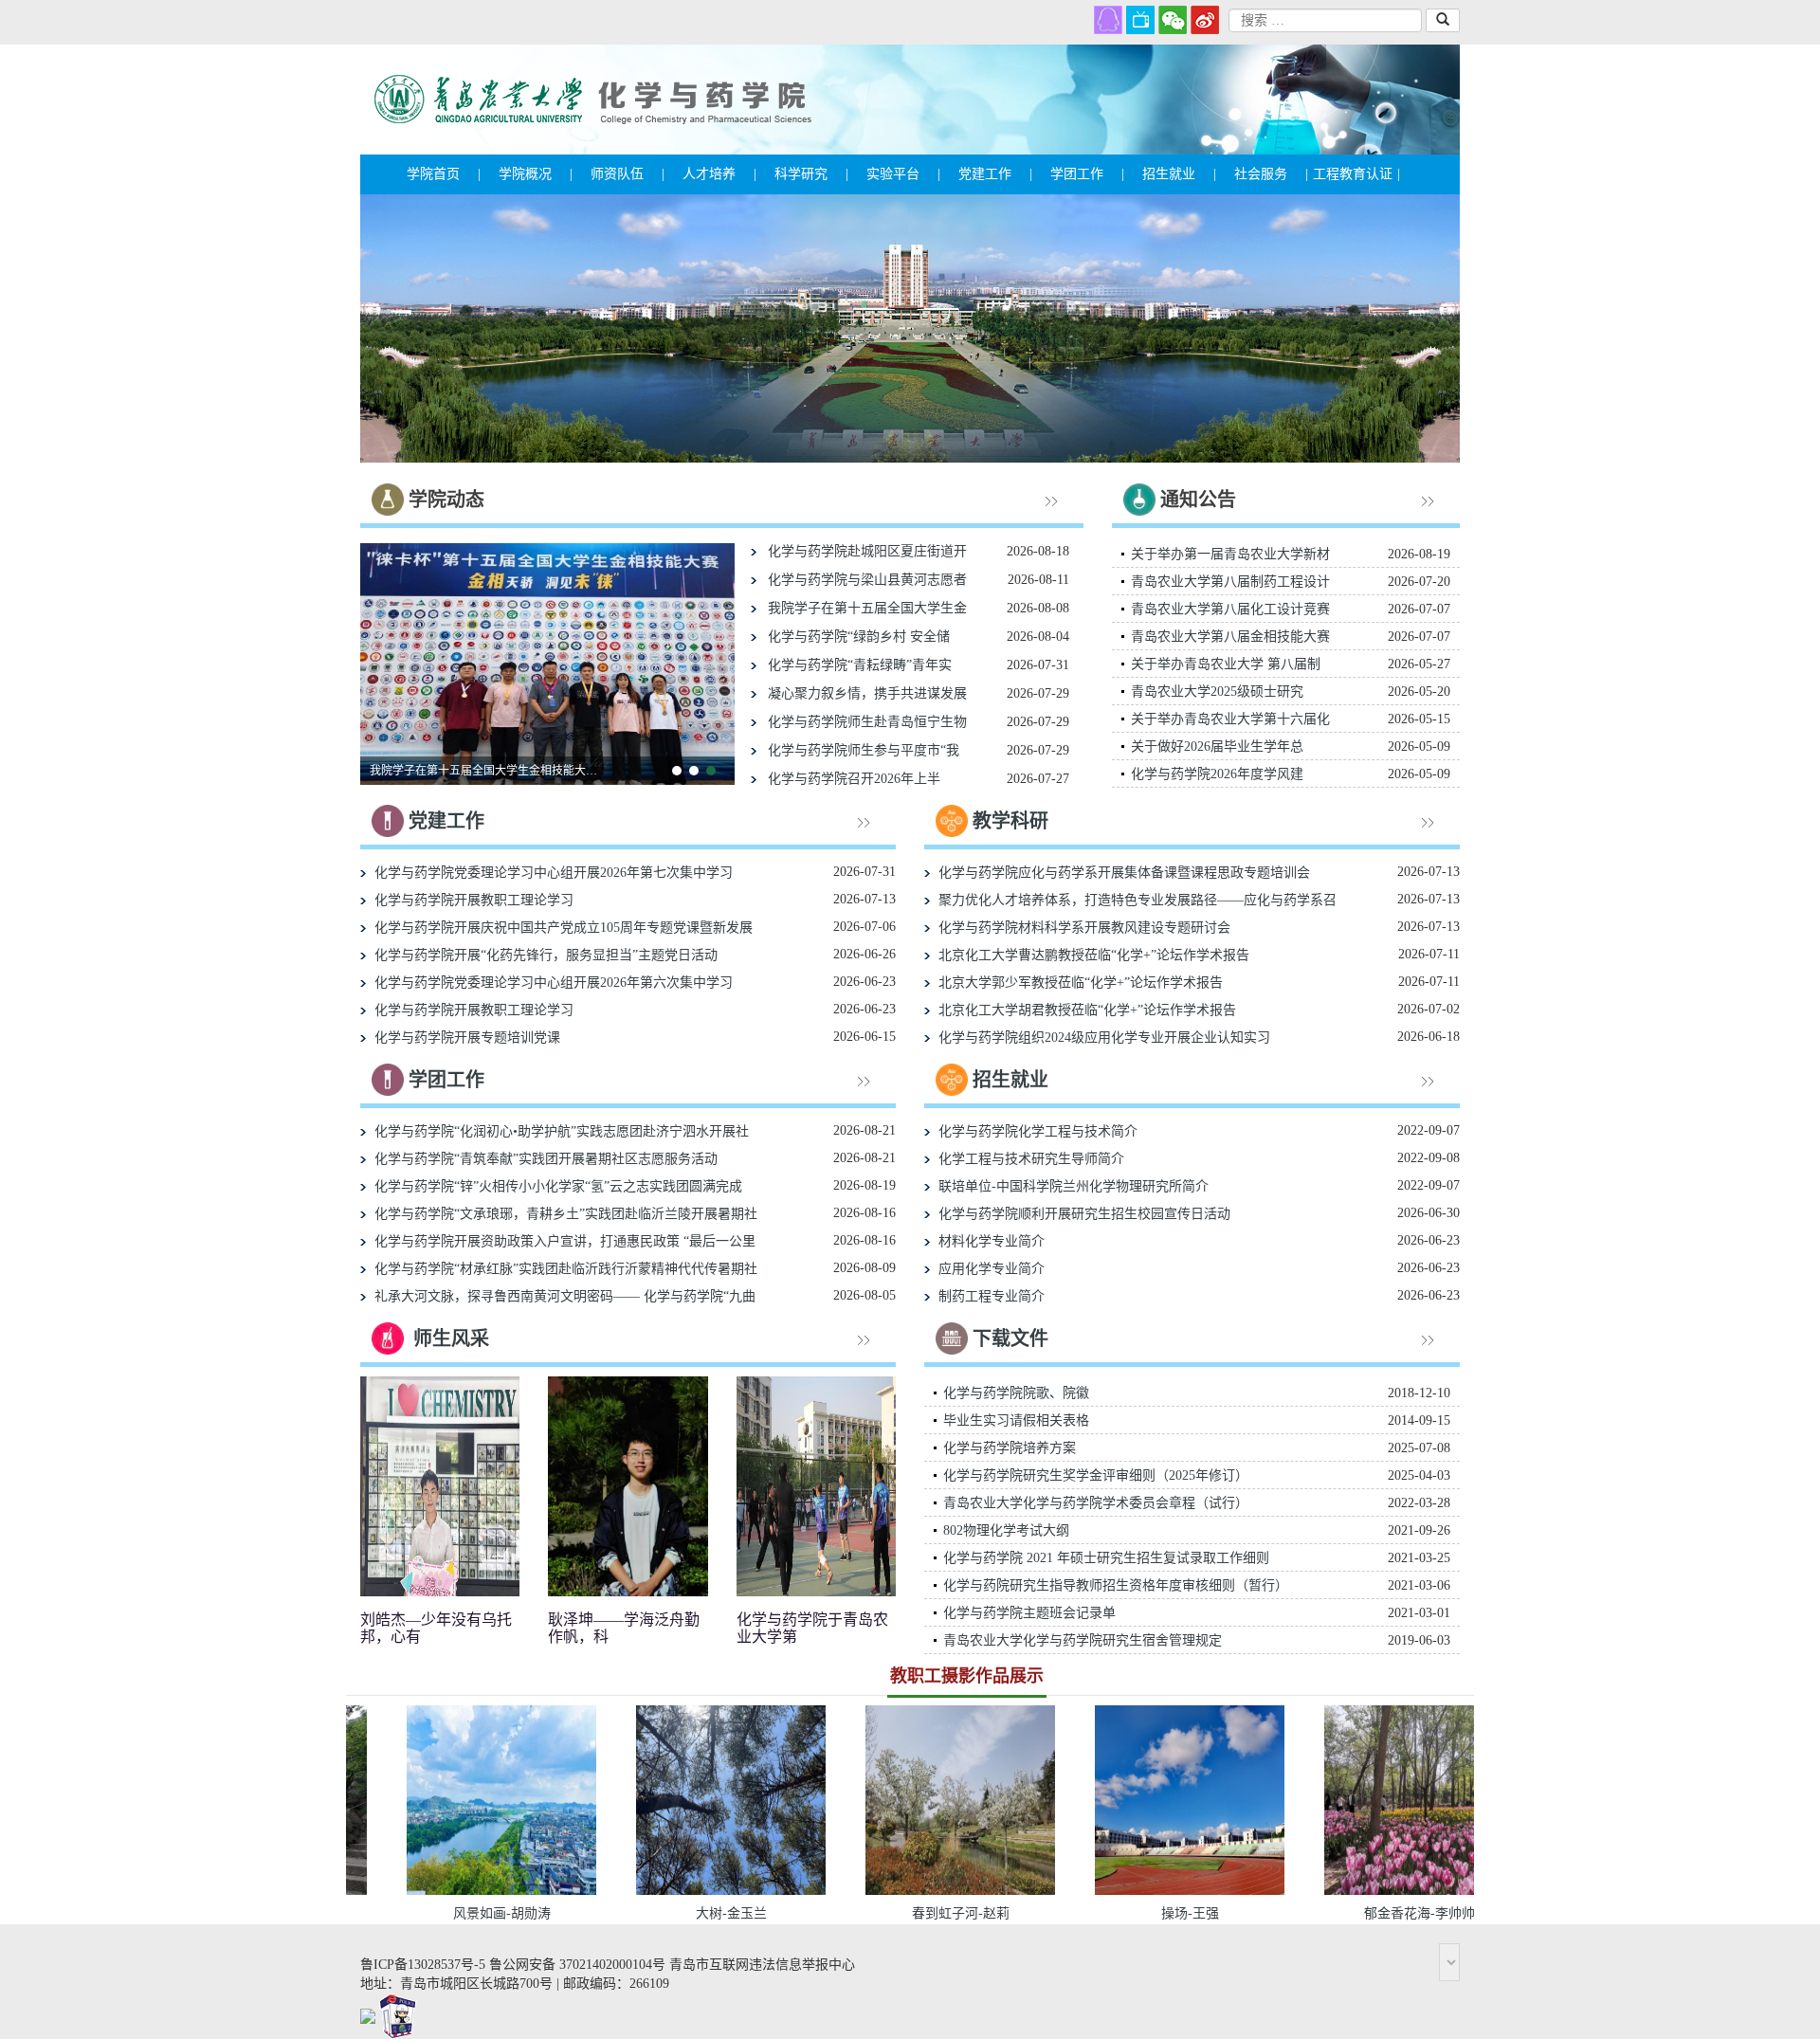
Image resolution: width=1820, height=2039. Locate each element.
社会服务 (1271, 174)
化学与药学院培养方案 (1010, 1448)
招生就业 (1179, 174)
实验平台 (903, 174)
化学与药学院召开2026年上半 (848, 779)
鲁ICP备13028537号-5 (423, 1965)
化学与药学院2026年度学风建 (1217, 774)
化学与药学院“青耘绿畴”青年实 (854, 665)
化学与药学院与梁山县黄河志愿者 (862, 580)
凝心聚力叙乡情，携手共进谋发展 (862, 693)
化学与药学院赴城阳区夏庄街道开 (862, 551)
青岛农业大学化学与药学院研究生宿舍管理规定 (1083, 1640)
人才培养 (719, 174)
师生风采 (451, 1338)
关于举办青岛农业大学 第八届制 (1226, 664)
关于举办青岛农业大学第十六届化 (1230, 719)
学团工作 (1087, 174)
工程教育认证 (1356, 174)
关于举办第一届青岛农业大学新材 (1230, 554)
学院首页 (444, 174)
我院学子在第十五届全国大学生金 (862, 608)
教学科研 (1010, 821)
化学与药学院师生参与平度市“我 (858, 750)
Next (1427, 329)
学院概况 (536, 174)
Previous (393, 329)
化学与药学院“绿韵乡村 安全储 (853, 637)
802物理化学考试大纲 (1006, 1530)
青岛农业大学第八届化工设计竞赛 (1230, 609)
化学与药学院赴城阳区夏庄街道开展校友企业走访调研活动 (488, 771)
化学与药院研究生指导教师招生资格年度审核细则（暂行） (1116, 1585)
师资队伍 (628, 174)
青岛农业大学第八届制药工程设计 (1230, 582)
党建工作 (995, 174)
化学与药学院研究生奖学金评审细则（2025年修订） (1096, 1475)
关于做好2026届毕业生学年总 (1217, 746)
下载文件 (1010, 1338)
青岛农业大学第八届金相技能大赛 (1230, 637)
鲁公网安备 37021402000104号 (577, 1965)
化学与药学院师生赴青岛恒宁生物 (862, 722)
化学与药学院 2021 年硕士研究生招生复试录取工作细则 (1106, 1558)
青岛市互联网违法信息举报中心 (762, 1965)
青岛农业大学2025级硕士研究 (1217, 692)
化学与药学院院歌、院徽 (1016, 1393)
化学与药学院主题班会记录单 (1029, 1613)
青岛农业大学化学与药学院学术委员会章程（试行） (1096, 1503)
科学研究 (811, 174)
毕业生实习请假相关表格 (1016, 1420)
